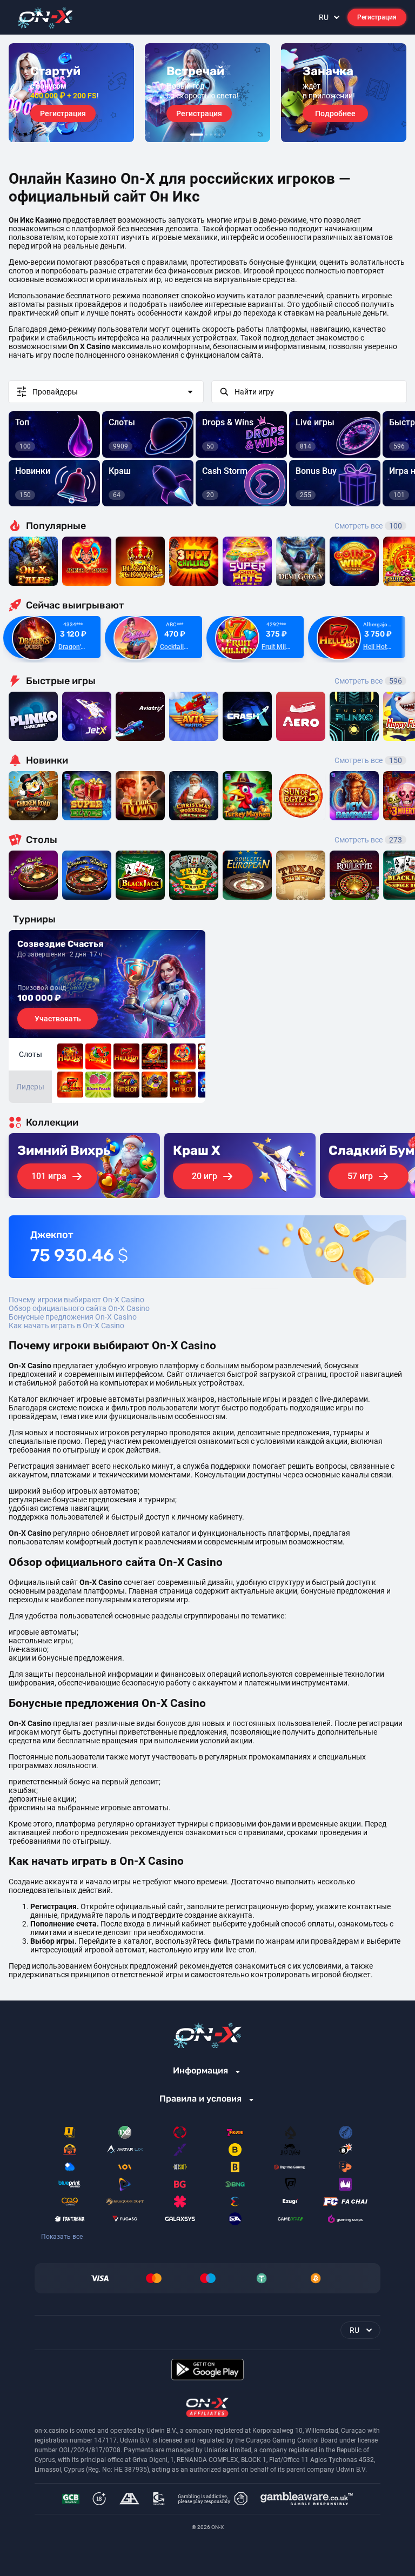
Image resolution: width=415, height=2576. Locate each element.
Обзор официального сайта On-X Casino (79, 1308)
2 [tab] (206, 135)
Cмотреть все (368, 681)
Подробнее (335, 113)
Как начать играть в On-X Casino (66, 1326)
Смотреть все (368, 526)
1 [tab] (197, 135)
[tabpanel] (71, 93)
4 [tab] (215, 135)
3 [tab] (211, 135)
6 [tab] (224, 135)
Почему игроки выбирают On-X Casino (76, 1300)
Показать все (62, 2237)
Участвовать (58, 1019)
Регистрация (377, 17)
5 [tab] (219, 135)
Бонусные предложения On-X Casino (73, 1317)
